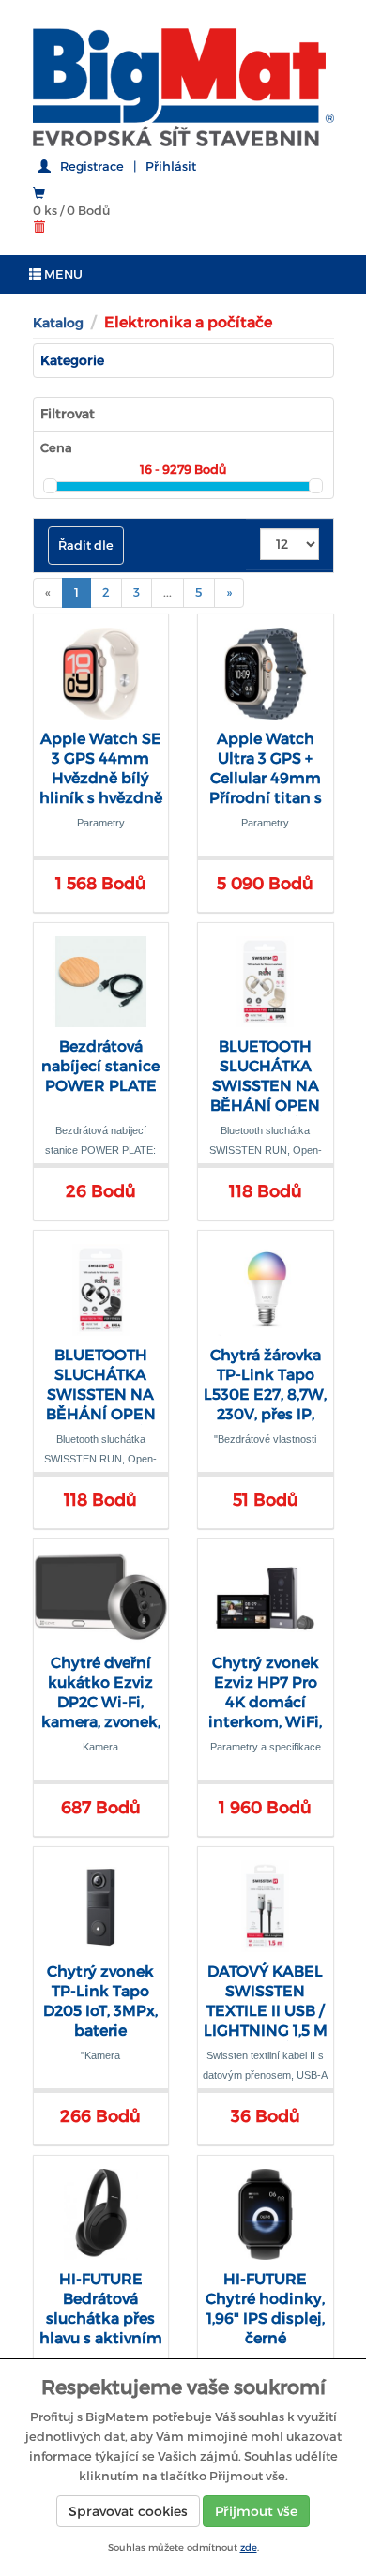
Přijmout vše (256, 2511)
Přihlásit (171, 167)
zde (249, 2547)
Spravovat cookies (128, 2511)
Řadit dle (86, 546)
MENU (62, 274)
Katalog (58, 323)
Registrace (92, 167)
